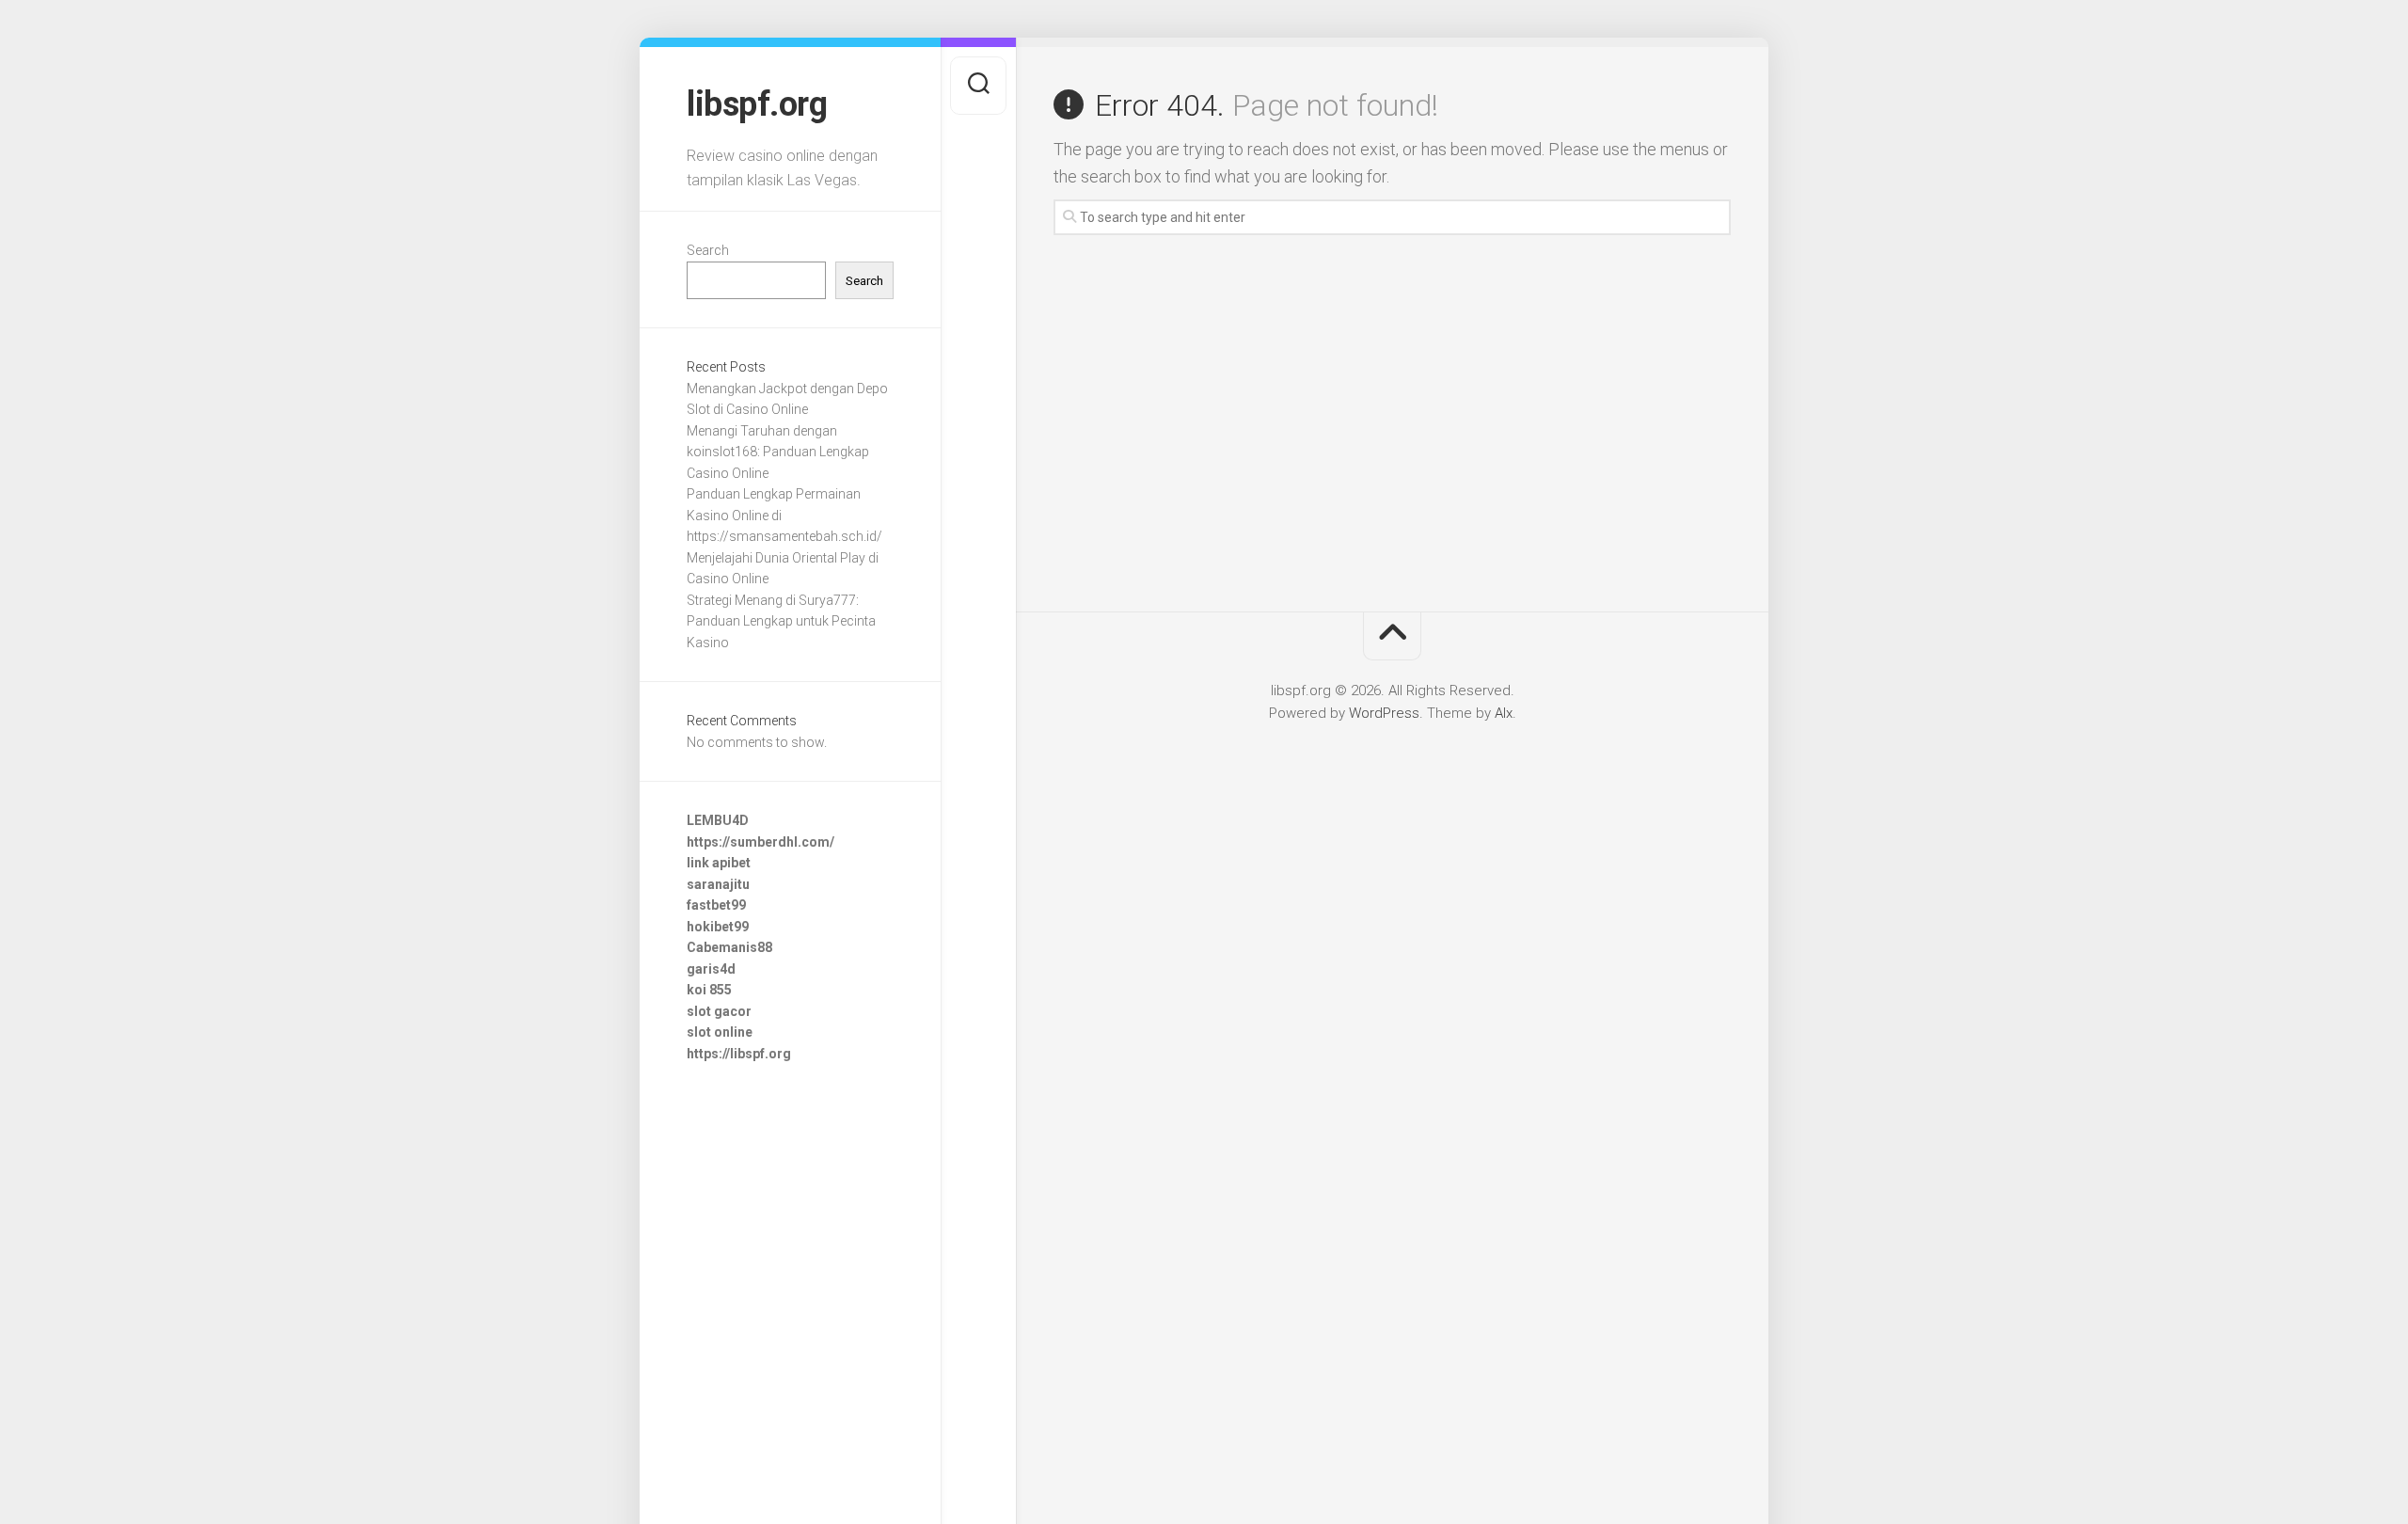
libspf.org (757, 104)
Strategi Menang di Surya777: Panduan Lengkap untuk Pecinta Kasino (781, 621)
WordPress (1384, 713)
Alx (1504, 713)
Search (708, 250)
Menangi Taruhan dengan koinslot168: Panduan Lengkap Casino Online (778, 452)
